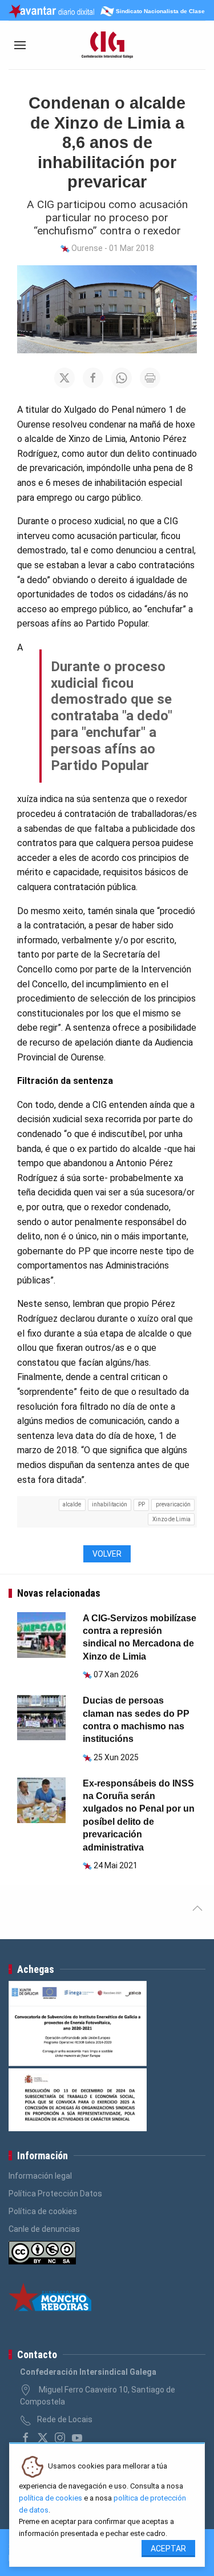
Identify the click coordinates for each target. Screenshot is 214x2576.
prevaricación (173, 1504)
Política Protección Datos (55, 2194)
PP (142, 1504)
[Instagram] (60, 2438)
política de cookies (51, 2498)
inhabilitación (110, 1504)
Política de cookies (43, 2211)
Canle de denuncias (44, 2229)
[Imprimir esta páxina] (150, 378)
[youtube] (77, 2438)
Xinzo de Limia (171, 1519)
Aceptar (168, 2549)
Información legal (40, 2176)
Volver (107, 1554)
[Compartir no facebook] (93, 378)
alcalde (72, 1504)
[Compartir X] (64, 378)
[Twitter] (43, 2438)
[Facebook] (26, 2438)
